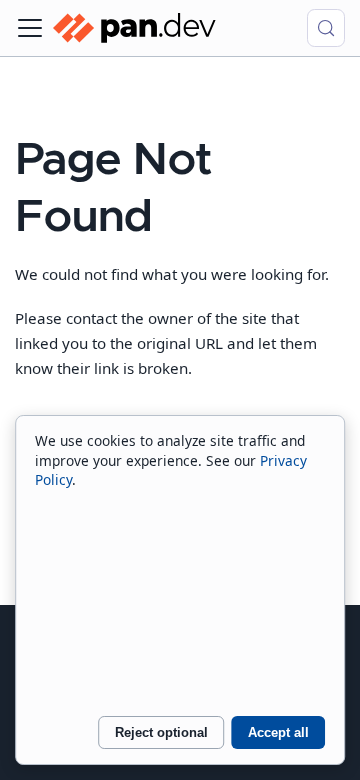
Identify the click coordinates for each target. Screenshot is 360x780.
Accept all (278, 732)
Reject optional (161, 732)
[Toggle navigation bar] (30, 28)
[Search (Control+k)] (326, 28)
